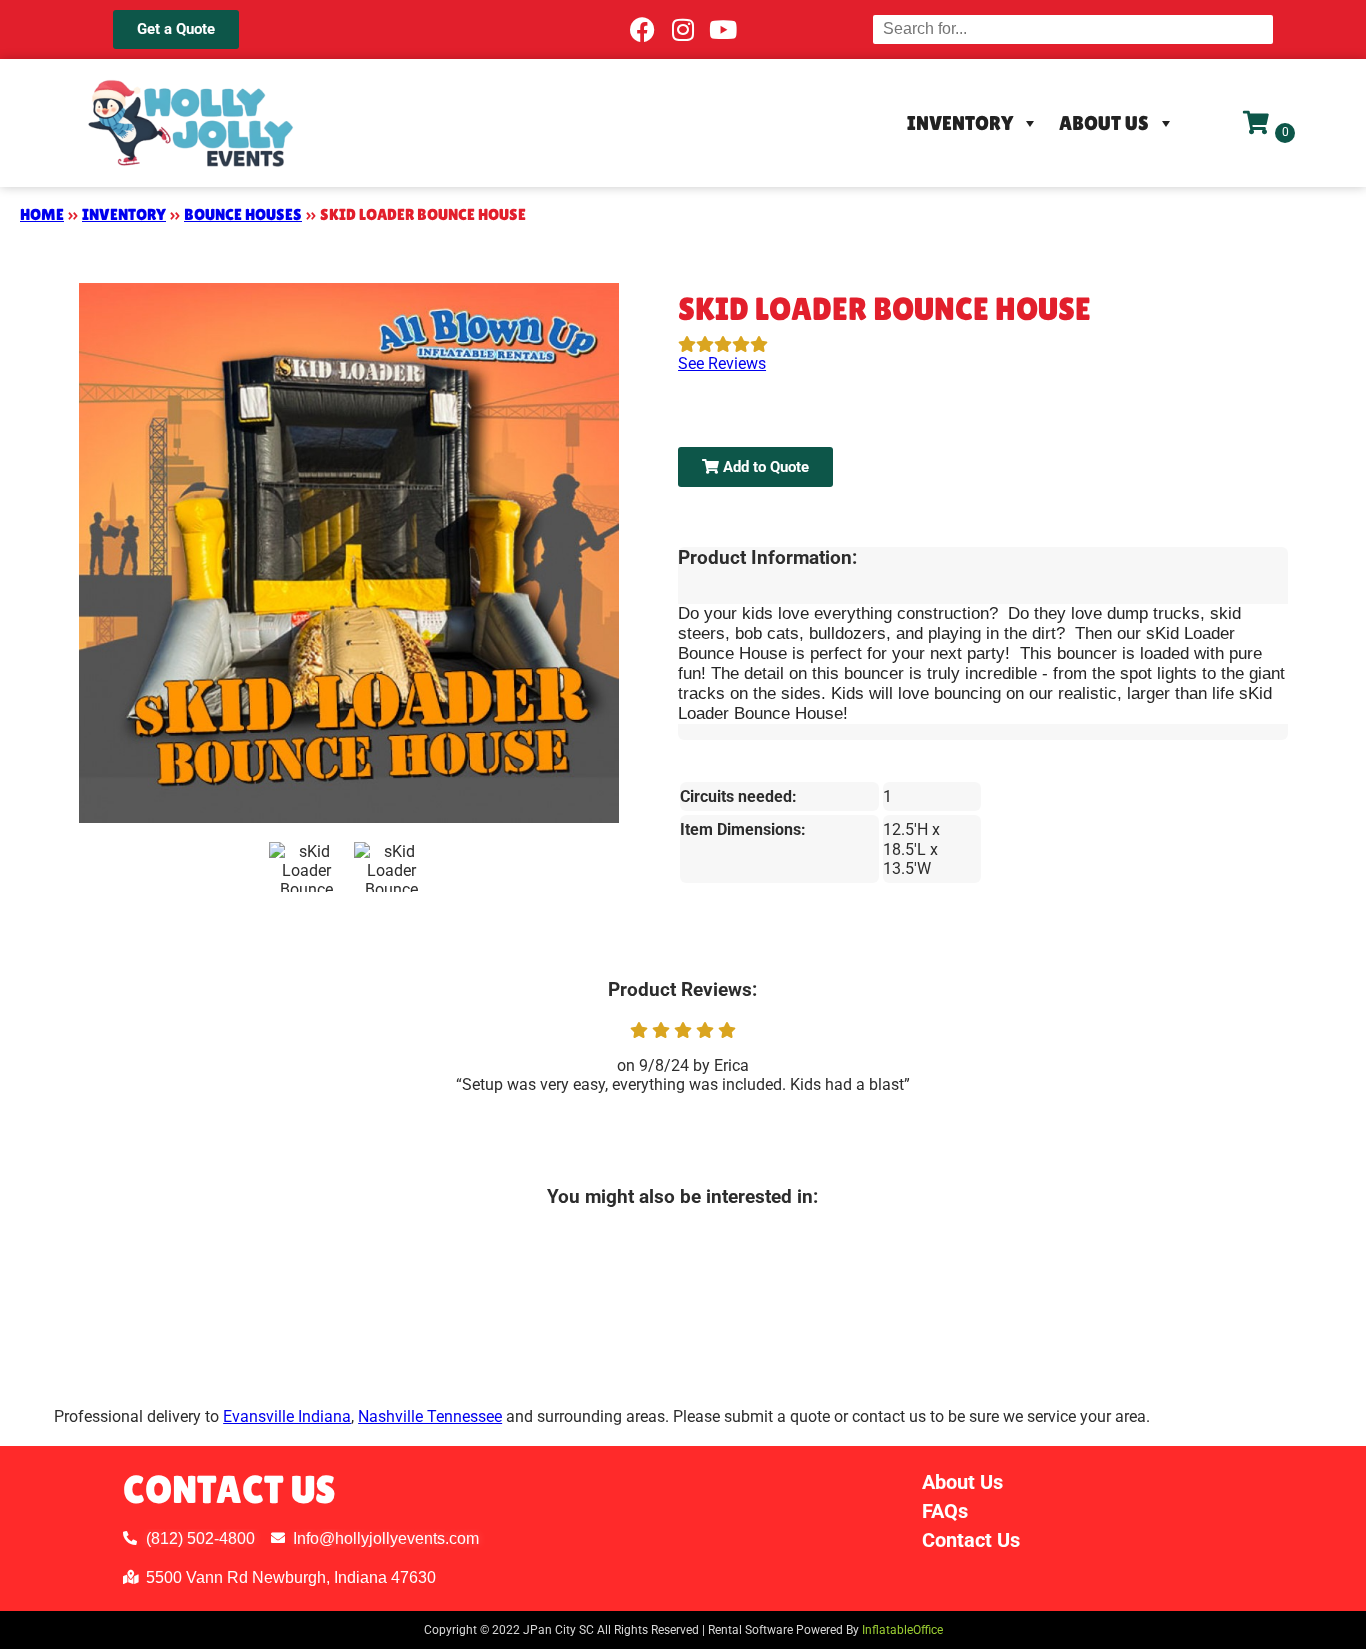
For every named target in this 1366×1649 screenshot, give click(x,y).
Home (42, 214)
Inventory (960, 123)
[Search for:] (1073, 28)
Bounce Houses (243, 214)
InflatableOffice (902, 1630)
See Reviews (722, 363)
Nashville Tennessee (430, 1416)
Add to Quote (764, 467)
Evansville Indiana (287, 1416)
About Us (1104, 123)
